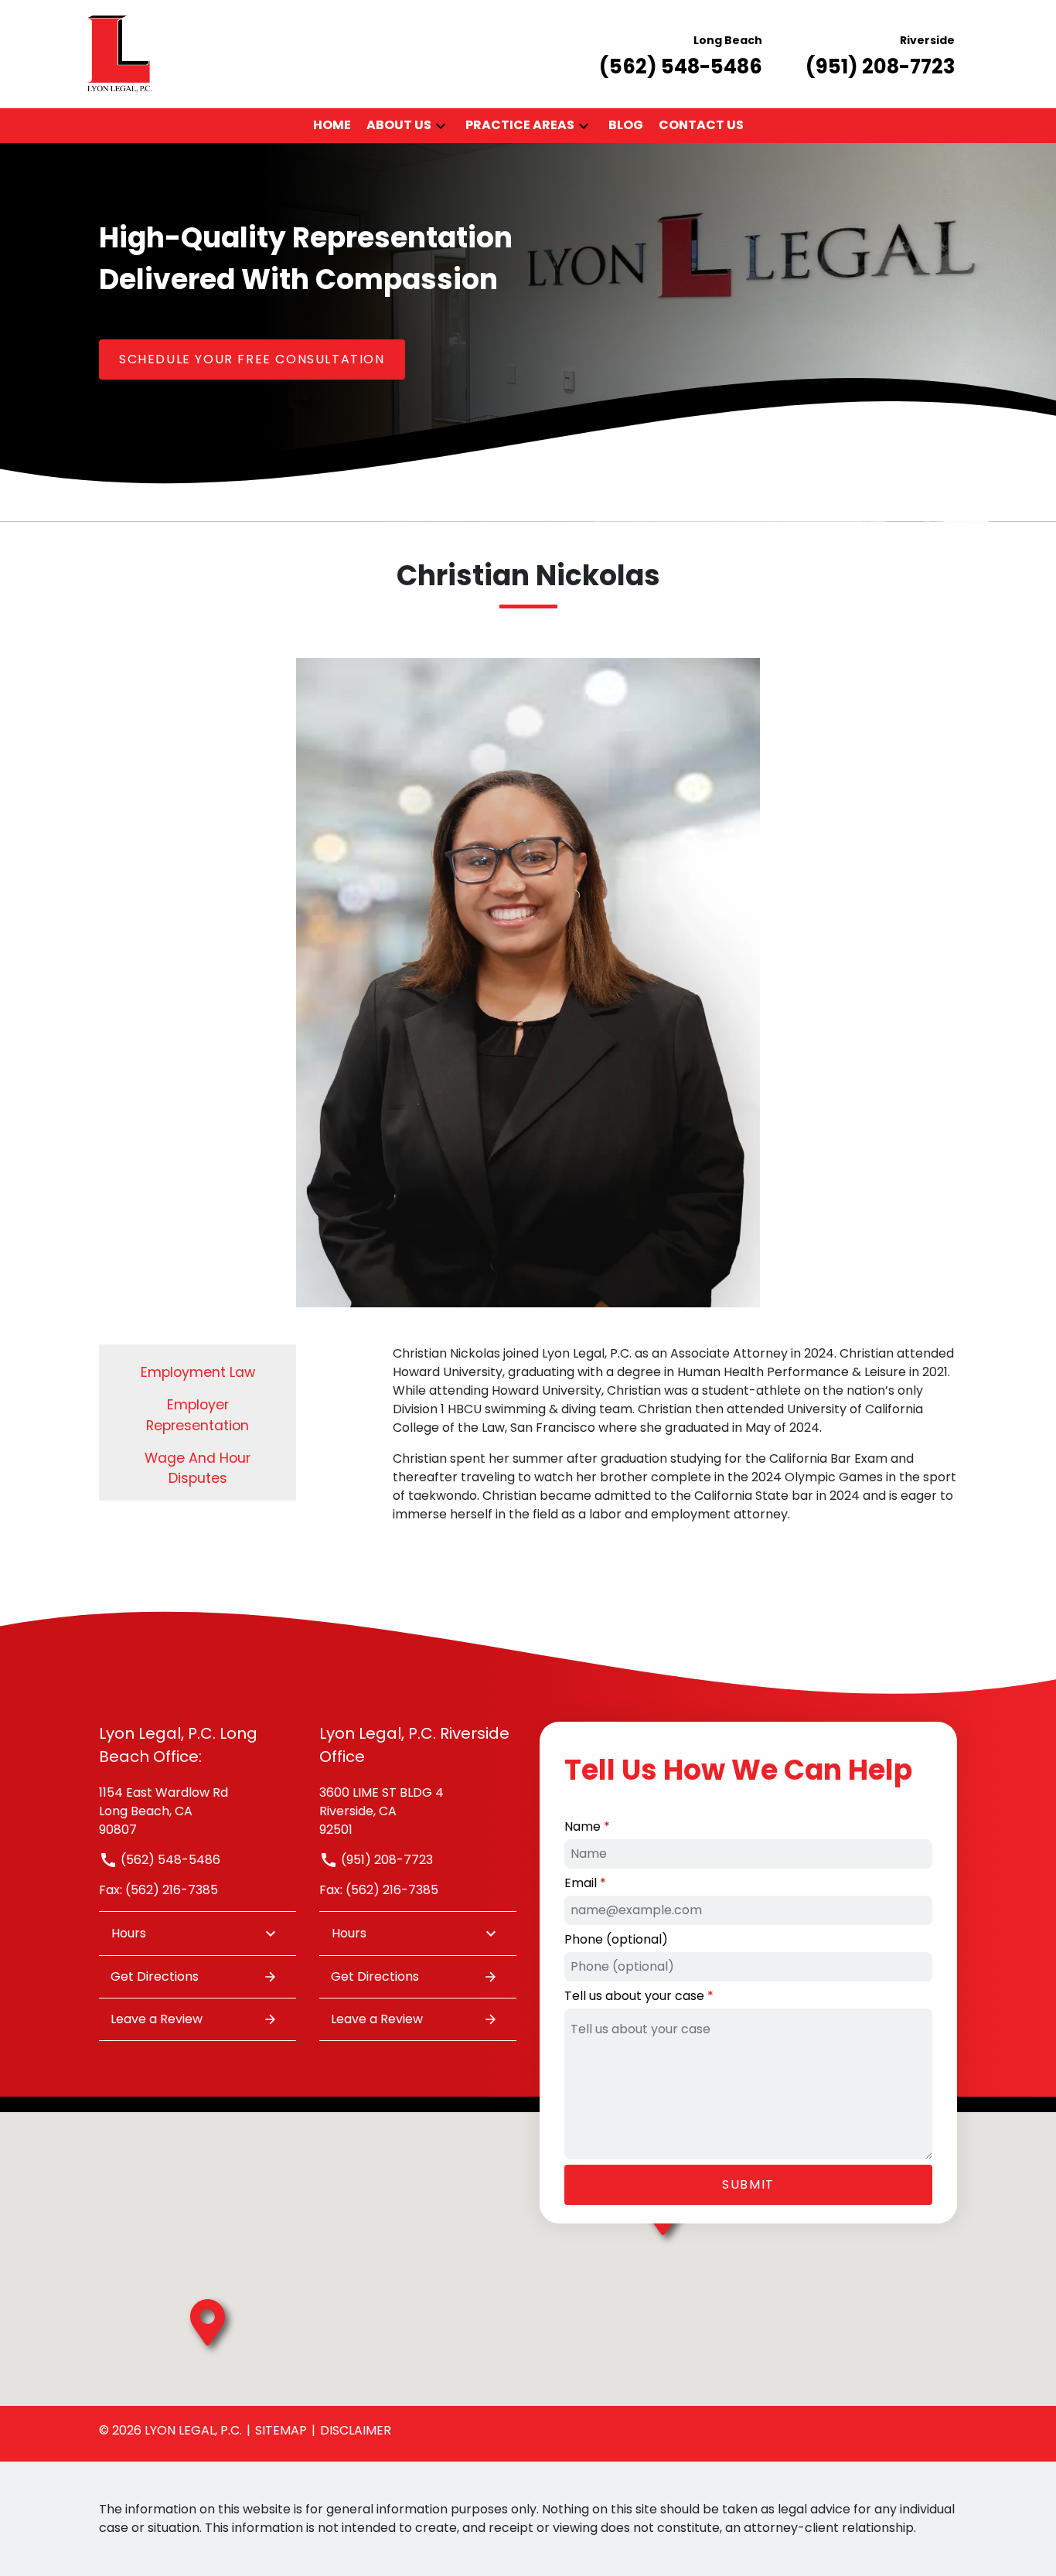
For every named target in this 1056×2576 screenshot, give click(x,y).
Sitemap (281, 2430)
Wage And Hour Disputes (198, 1468)
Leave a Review (157, 2019)
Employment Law (198, 1372)
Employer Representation (198, 1415)
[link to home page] (119, 53)
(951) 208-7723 (385, 1860)
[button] (441, 126)
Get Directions (155, 1976)
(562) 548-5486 (169, 1860)
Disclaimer (356, 2430)
